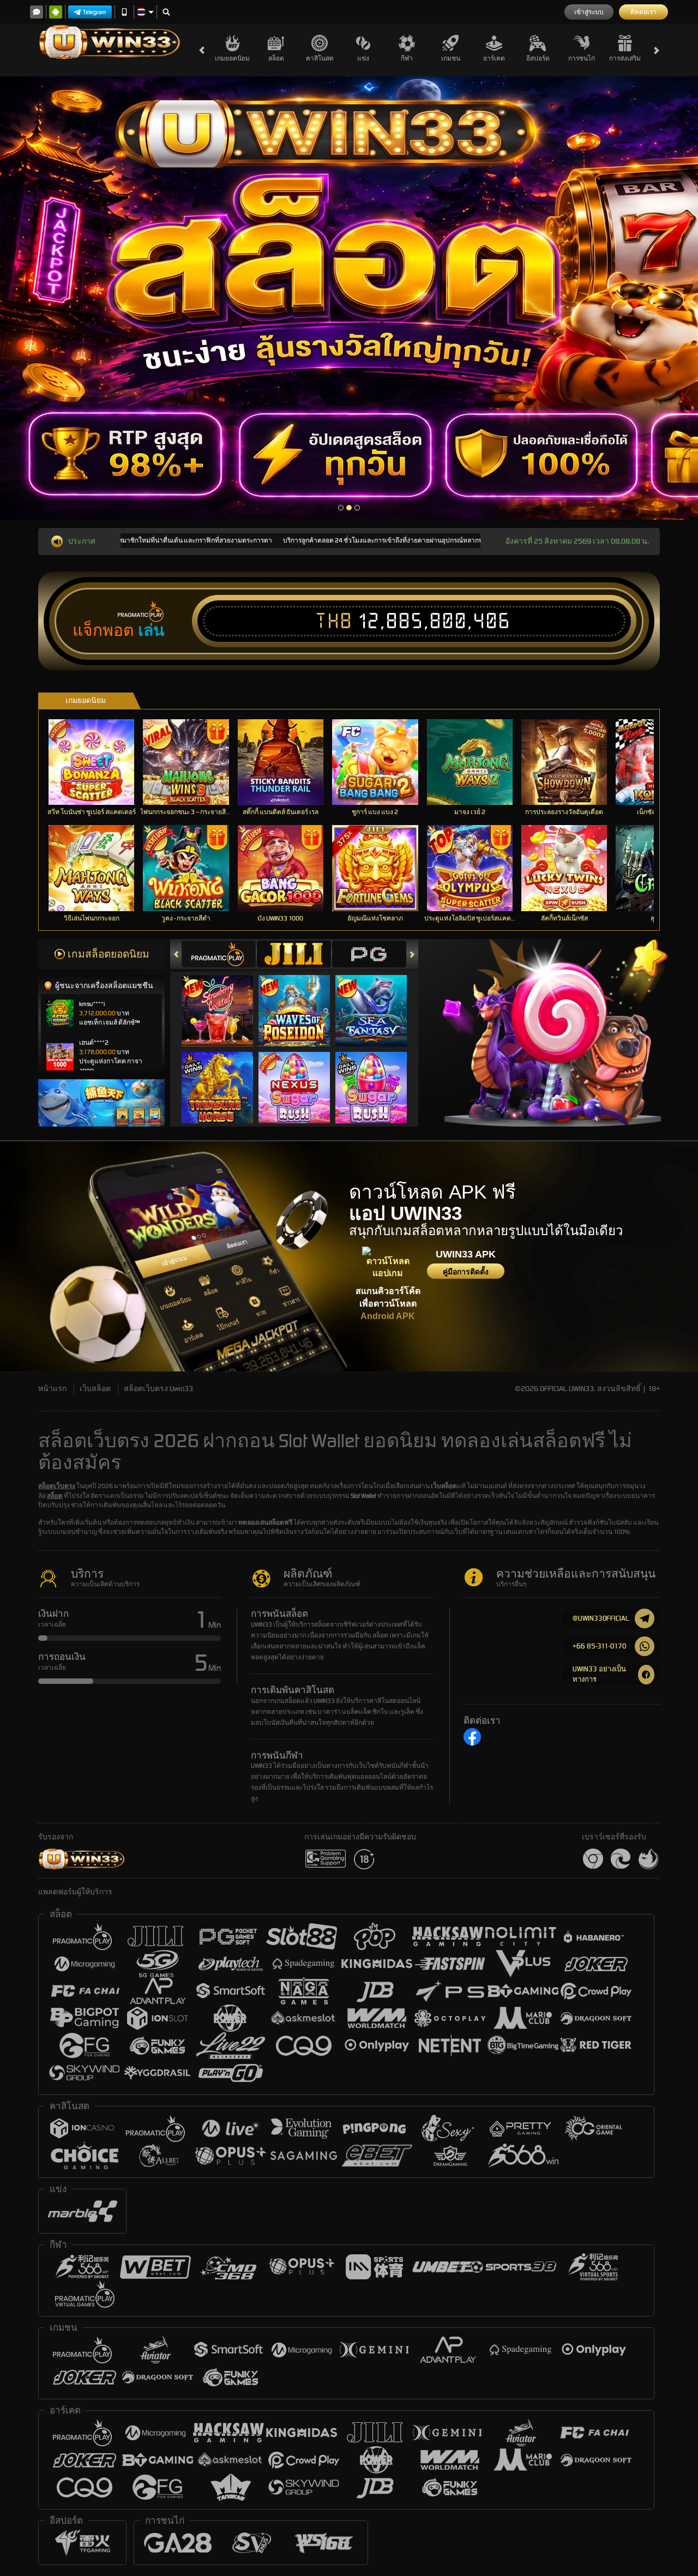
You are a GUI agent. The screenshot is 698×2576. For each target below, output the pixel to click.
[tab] (219, 954)
